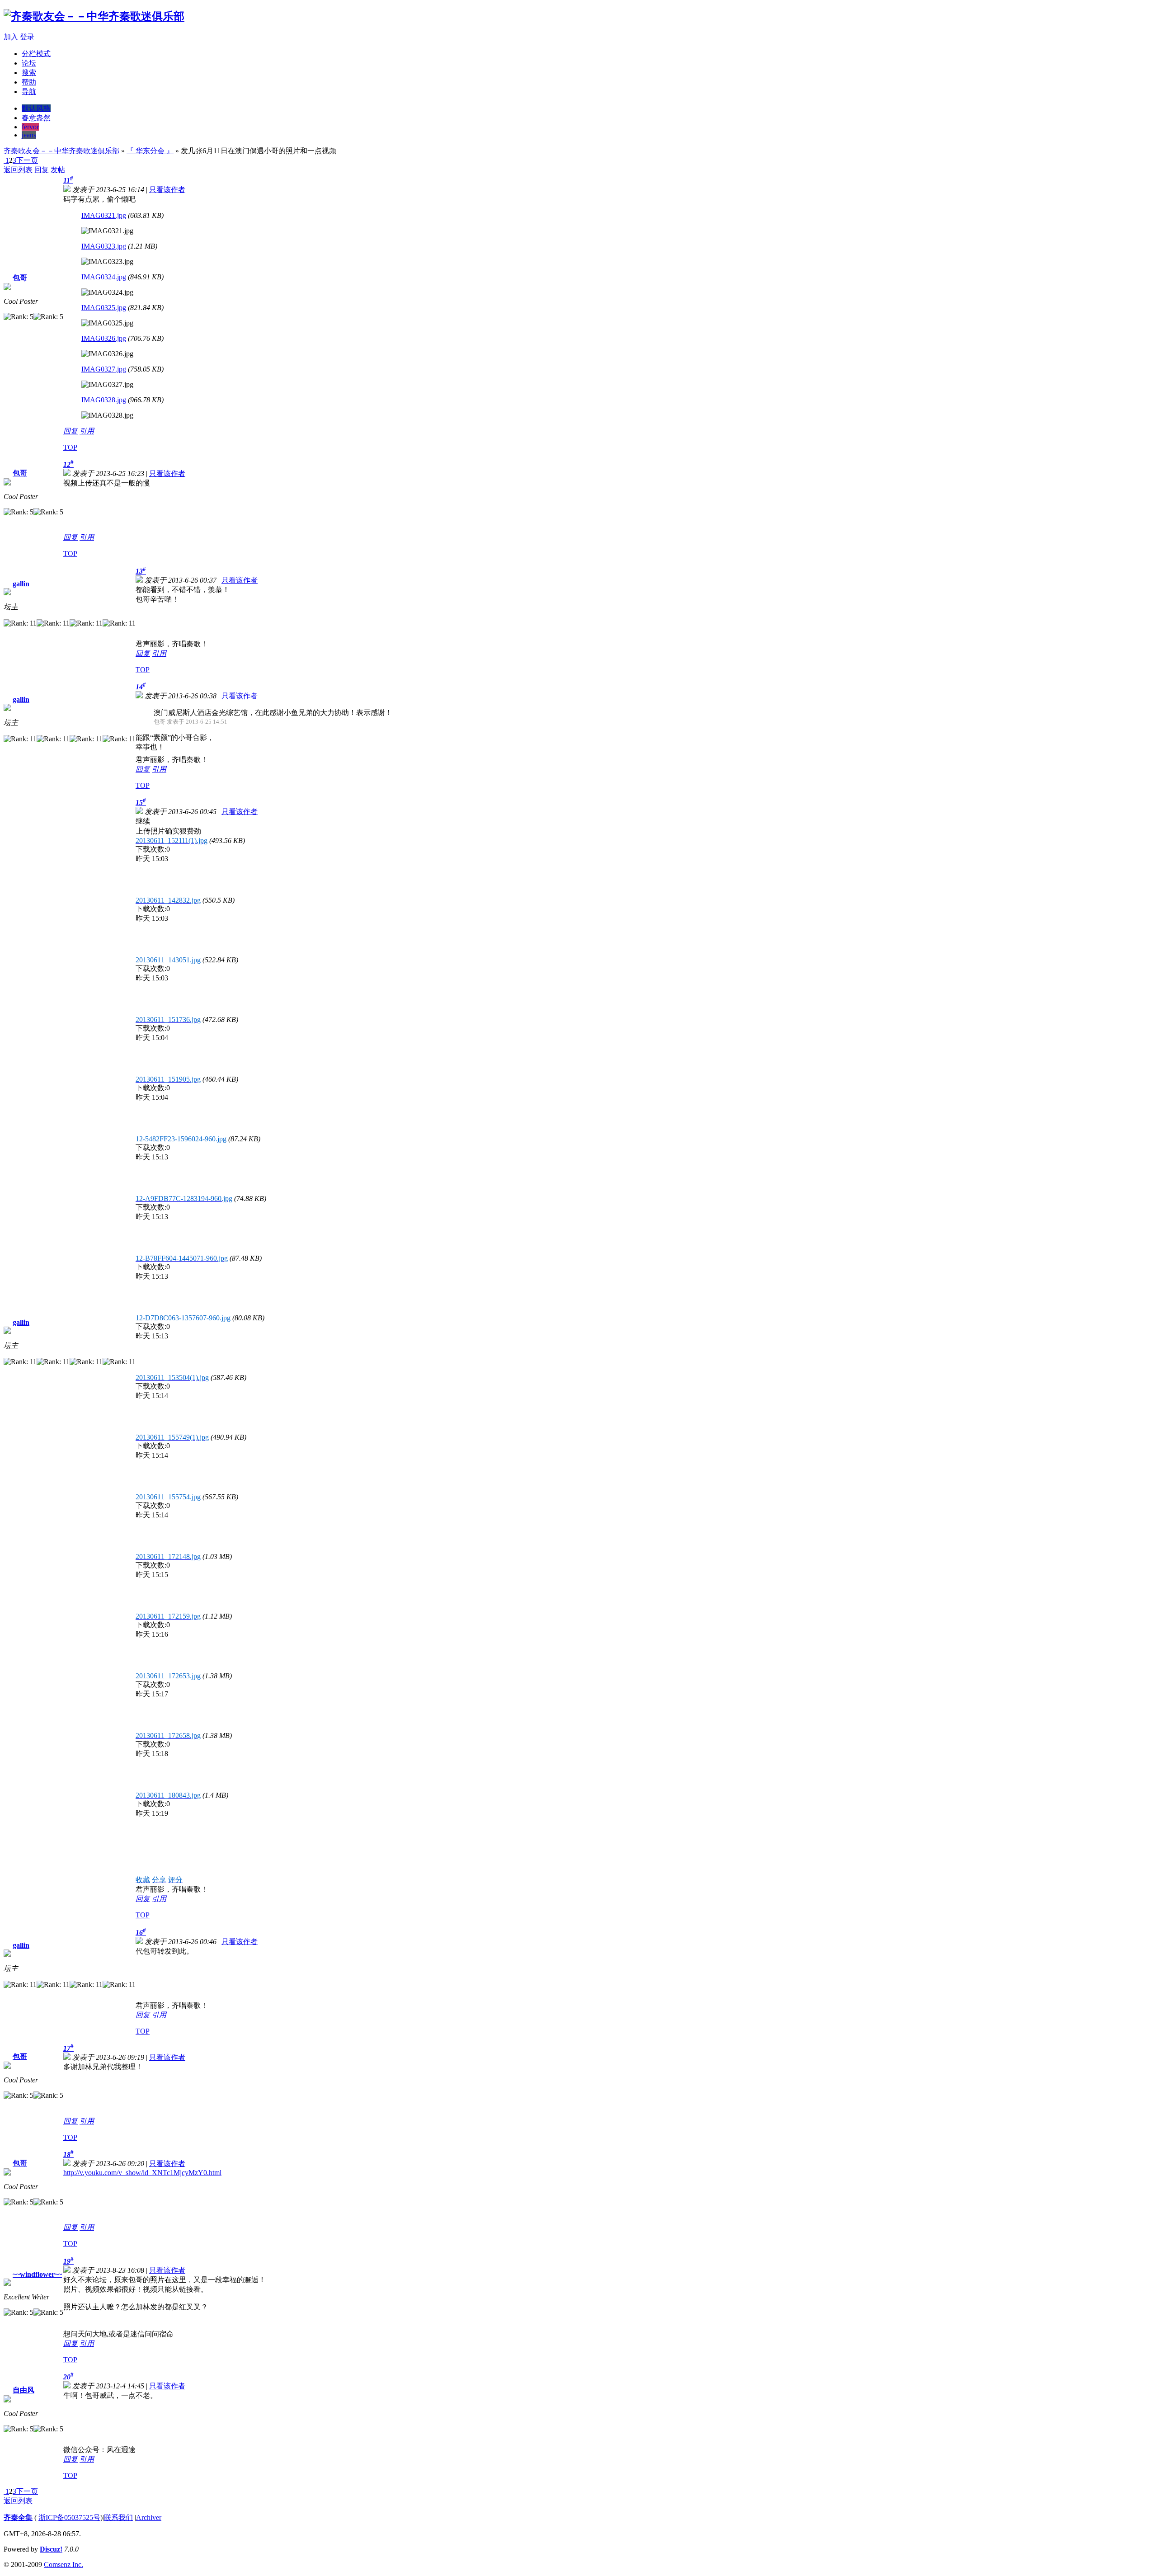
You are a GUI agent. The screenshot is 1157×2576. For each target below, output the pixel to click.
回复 (42, 170)
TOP (70, 447)
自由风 (24, 2390)
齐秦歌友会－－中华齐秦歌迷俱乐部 (61, 151)
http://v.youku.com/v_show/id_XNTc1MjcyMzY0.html (142, 2173)
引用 (87, 431)
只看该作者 (167, 190)
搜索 (29, 73)
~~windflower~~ (37, 2274)
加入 (11, 37)
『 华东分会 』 (150, 151)
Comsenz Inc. (63, 2564)
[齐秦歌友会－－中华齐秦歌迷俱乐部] (94, 16)
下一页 (27, 160)
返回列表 (18, 170)
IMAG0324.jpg (104, 277)
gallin (21, 584)
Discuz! (51, 2549)
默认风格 (36, 108)
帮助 (29, 82)
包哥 (20, 278)
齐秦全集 (18, 2517)
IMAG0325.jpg (104, 308)
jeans (29, 135)
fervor (30, 127)
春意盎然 (36, 118)
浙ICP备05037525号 (69, 2517)
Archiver (149, 2517)
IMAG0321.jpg (104, 215)
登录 (27, 37)
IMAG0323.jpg (104, 246)
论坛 (29, 63)
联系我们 (118, 2517)
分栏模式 (36, 54)
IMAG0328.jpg (104, 400)
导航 (29, 92)
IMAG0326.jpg (104, 338)
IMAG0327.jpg (104, 369)
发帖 (58, 170)
